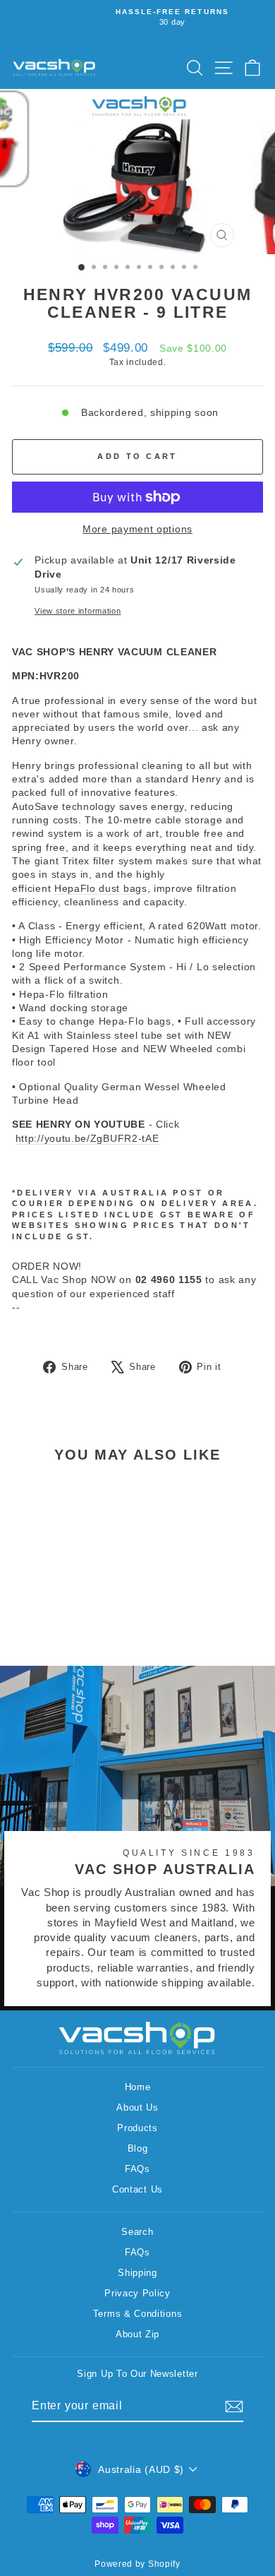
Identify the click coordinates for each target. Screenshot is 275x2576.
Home (138, 2087)
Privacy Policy (137, 2293)
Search (137, 2232)
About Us (137, 2107)
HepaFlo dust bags (101, 889)
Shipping (137, 2273)
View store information (78, 611)
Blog (138, 2148)
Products (137, 2128)
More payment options (137, 529)
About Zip (137, 2334)
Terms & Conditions (137, 2314)
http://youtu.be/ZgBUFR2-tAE (87, 1139)
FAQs (137, 2169)
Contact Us (137, 2189)
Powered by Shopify (137, 2564)
